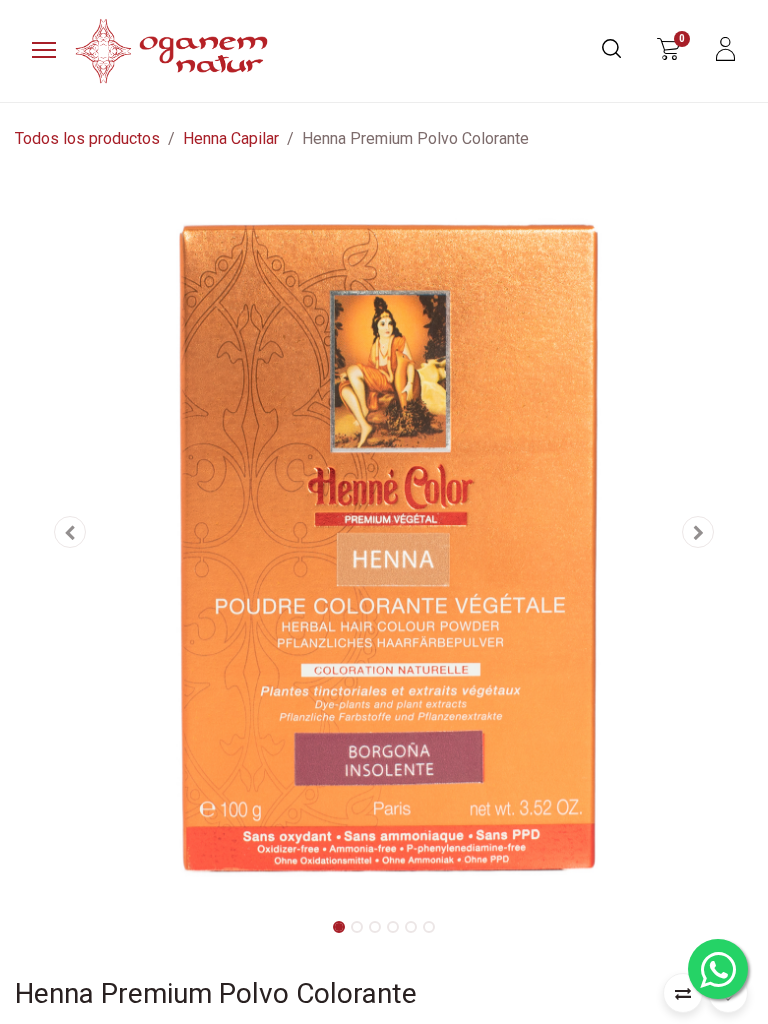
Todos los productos (87, 138)
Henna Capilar (231, 138)
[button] (70, 532)
